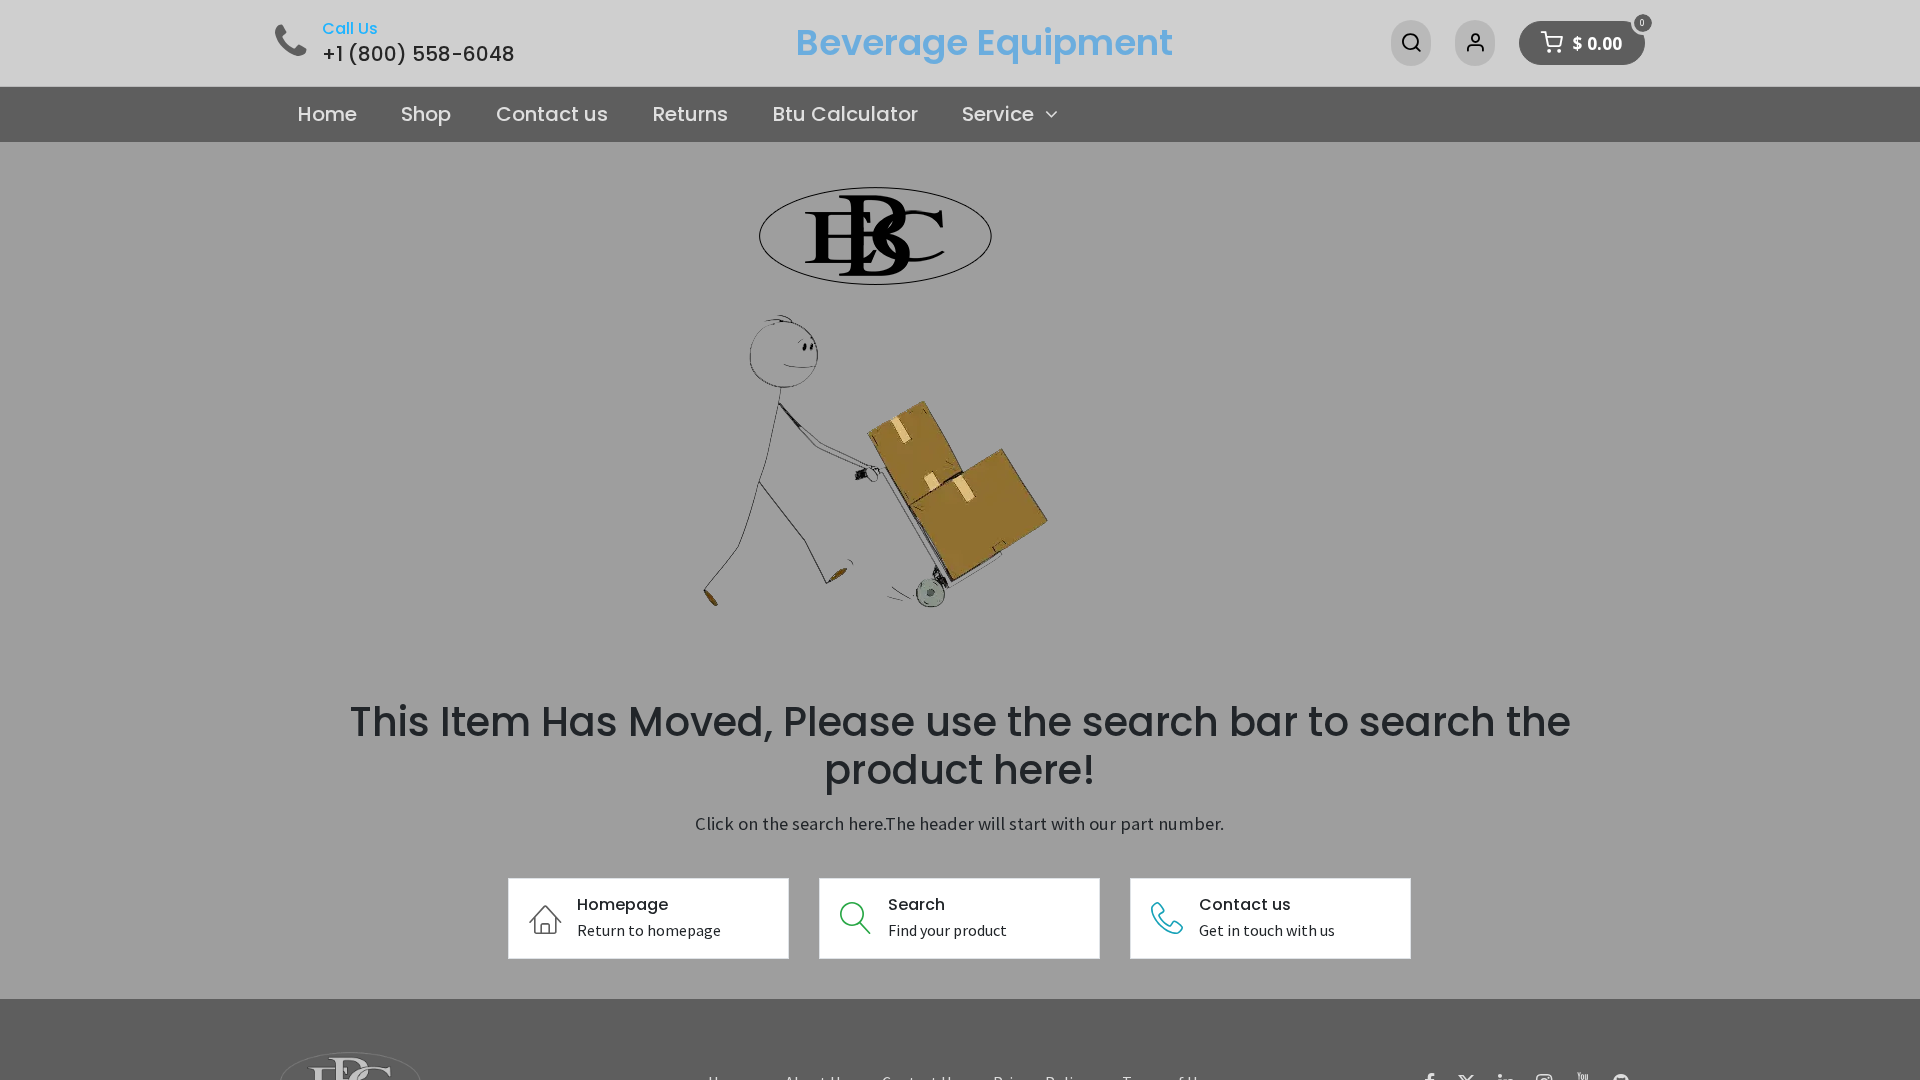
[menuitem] (327, 115)
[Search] (1411, 43)
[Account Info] (1475, 43)
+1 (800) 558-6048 (418, 54)
